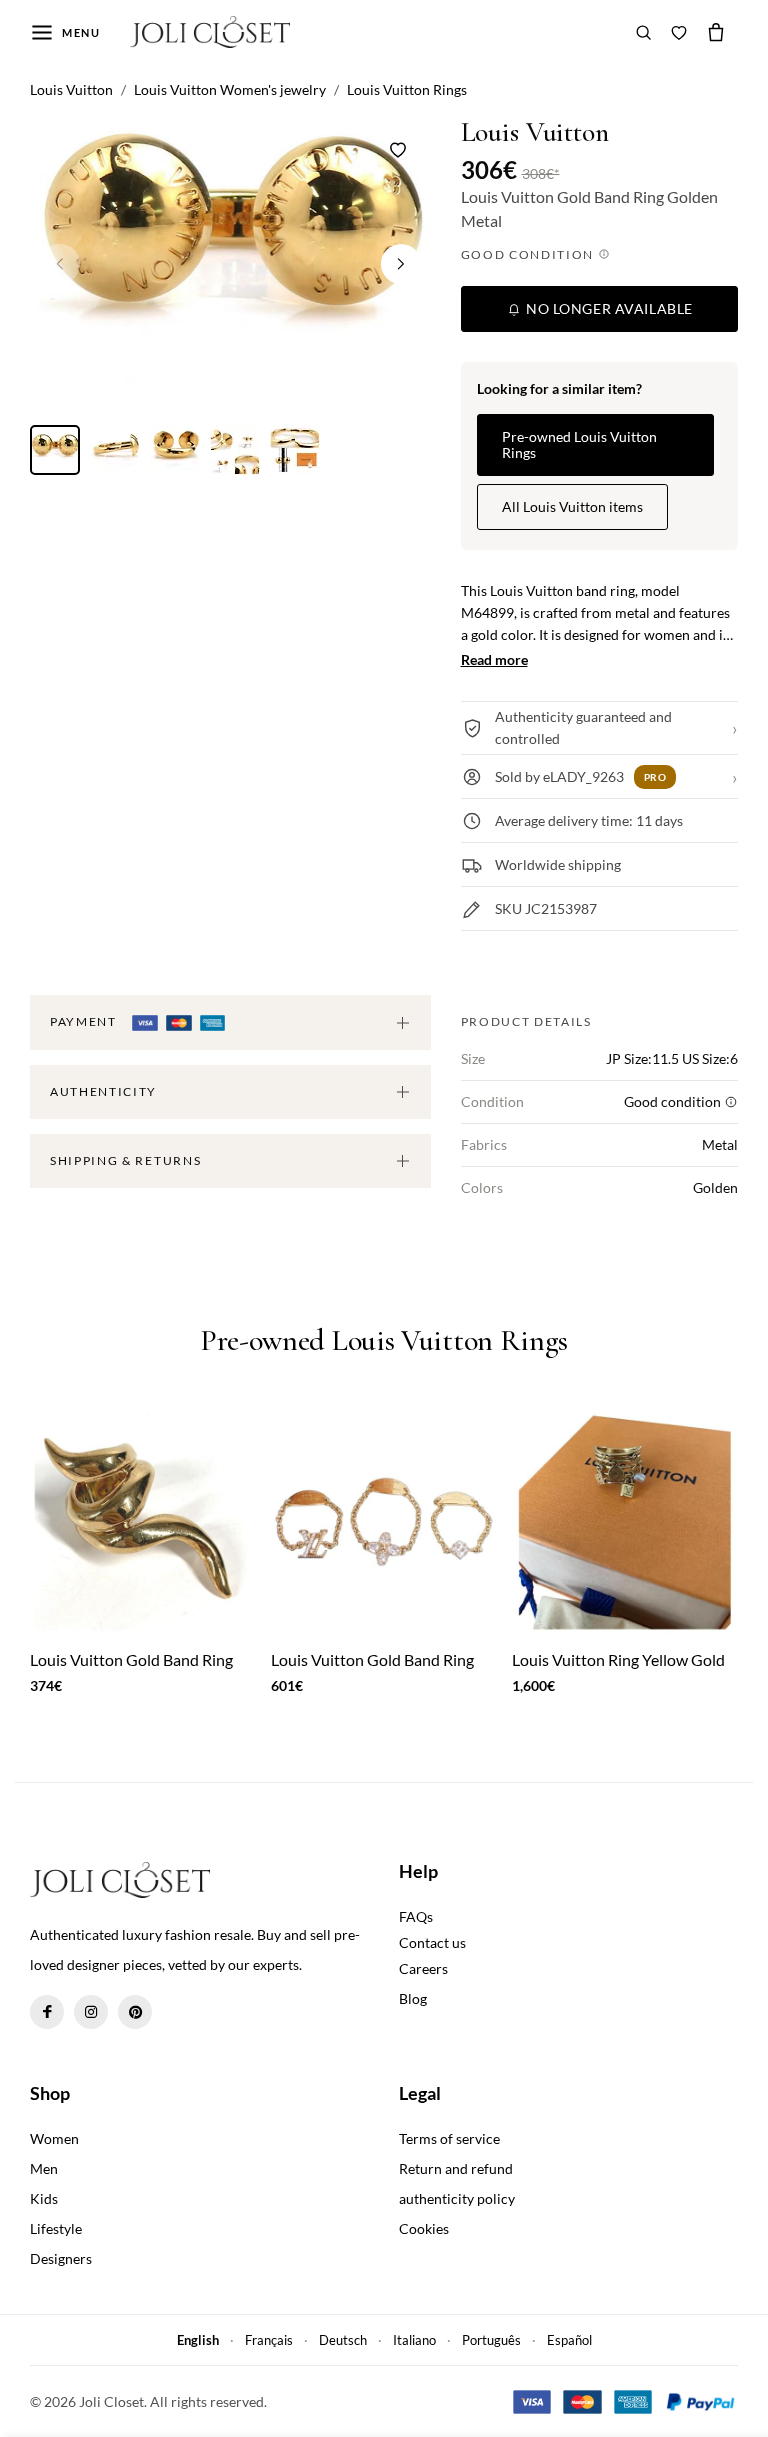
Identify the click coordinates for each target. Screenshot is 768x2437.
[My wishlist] (679, 32)
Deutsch (343, 2340)
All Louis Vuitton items (572, 506)
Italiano (414, 2340)
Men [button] (44, 2168)
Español (569, 2340)
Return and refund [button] (456, 2168)
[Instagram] (91, 2012)
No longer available (608, 308)
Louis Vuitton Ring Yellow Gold (618, 1659)
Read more (494, 659)
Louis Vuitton (535, 132)
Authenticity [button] (103, 1091)
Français (269, 2340)
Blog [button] (413, 1998)
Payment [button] (85, 1021)
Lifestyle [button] (56, 2228)
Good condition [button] (529, 254)
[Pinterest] (135, 2012)
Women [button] (54, 2138)
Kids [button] (44, 2198)
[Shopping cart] (716, 32)
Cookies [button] (424, 2228)
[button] (401, 264)
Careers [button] (423, 1968)
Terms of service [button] (449, 2138)
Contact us (432, 1942)
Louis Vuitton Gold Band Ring (131, 1659)
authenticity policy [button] (457, 2198)
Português (491, 2340)
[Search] (644, 32)
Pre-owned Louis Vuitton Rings (579, 444)
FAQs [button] (416, 1916)
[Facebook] (47, 2012)
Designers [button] (61, 2258)
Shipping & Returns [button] (125, 1160)
